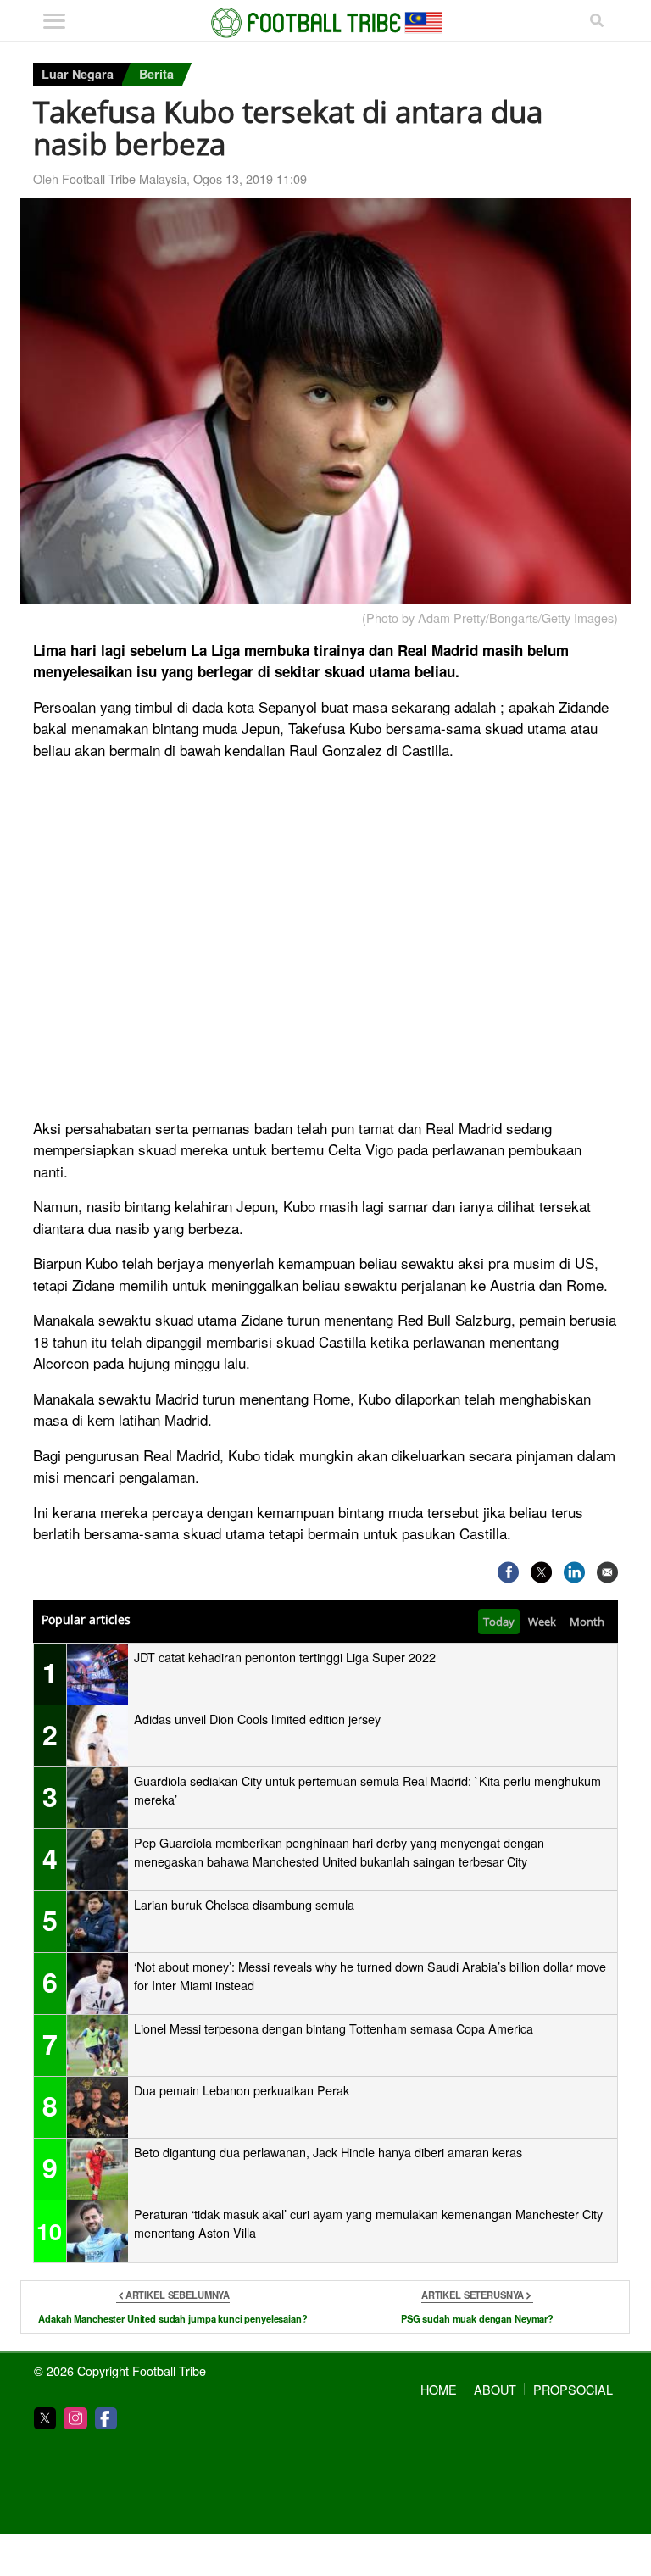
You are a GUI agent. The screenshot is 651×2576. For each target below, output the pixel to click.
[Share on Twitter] (541, 1573)
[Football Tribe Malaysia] (325, 23)
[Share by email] (607, 1573)
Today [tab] (499, 1622)
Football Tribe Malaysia (124, 178)
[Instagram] (75, 2418)
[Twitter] (45, 2418)
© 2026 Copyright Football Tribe (120, 2370)
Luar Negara (78, 74)
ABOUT (495, 2389)
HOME (439, 2389)
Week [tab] (542, 1622)
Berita (156, 74)
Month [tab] (587, 1622)
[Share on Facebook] (508, 1573)
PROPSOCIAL (573, 2389)
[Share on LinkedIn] (574, 1573)
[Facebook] (106, 2418)
